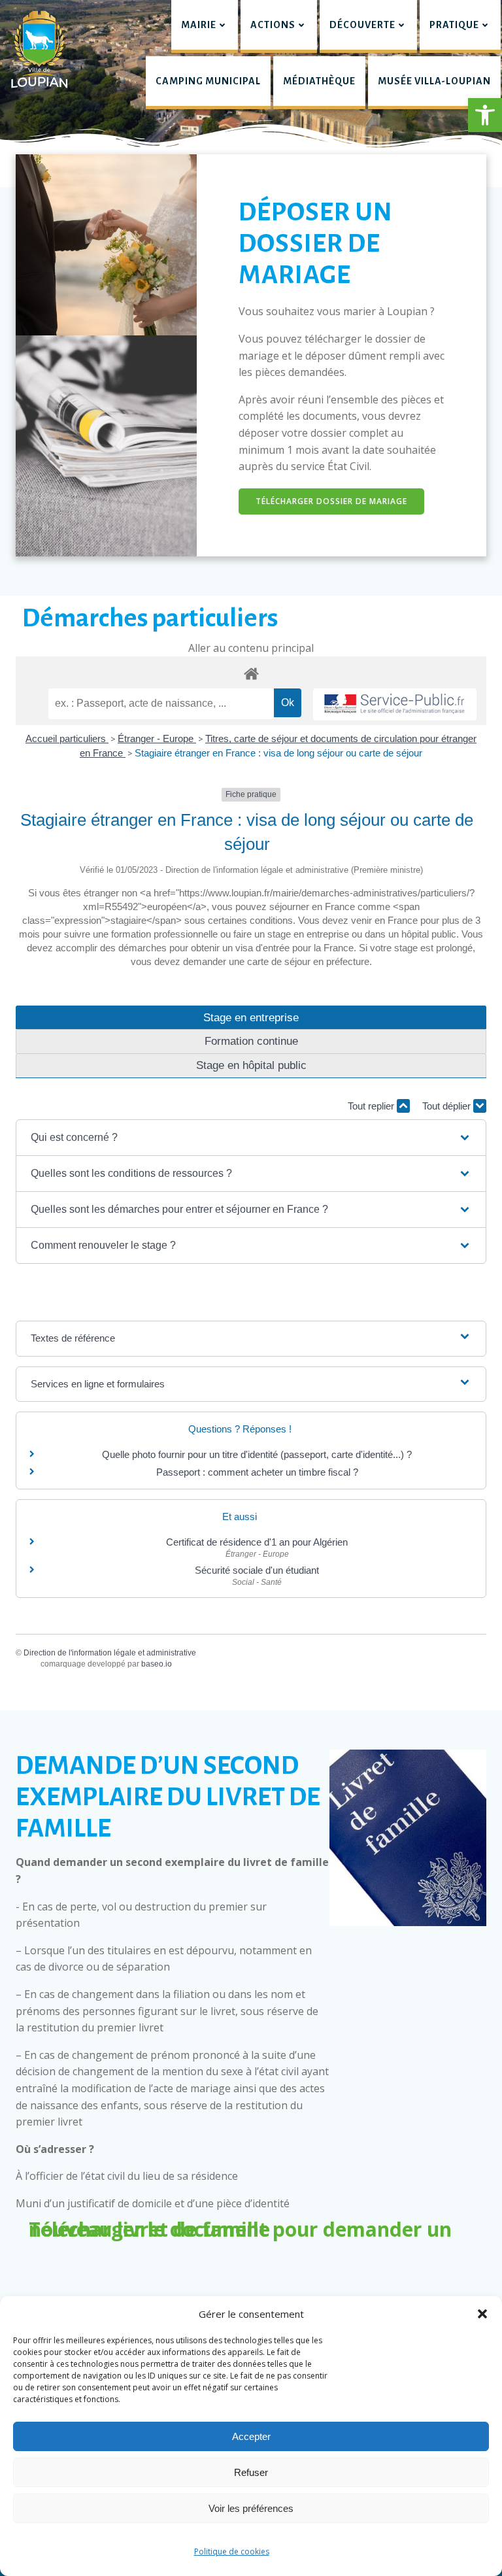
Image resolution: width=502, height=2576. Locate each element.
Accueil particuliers (67, 738)
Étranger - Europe (157, 738)
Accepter (251, 2436)
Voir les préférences (251, 2508)
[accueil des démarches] (251, 673)
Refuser (251, 2472)
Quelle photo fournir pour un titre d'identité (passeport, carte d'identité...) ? (257, 1454)
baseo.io (157, 1664)
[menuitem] (205, 26)
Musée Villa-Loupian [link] (434, 81)
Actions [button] (273, 25)
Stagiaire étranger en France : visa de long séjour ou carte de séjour (278, 753)
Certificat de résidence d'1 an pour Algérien (257, 1542)
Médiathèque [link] (319, 81)
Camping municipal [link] (208, 81)
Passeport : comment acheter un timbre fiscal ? (257, 1472)
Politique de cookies (232, 2551)
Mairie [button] (199, 25)
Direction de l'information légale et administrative (110, 1653)
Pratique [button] (454, 25)
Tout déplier (448, 1106)
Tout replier (372, 1106)
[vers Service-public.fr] (395, 704)
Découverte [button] (362, 25)
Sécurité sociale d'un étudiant (257, 1570)
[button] (485, 115)
